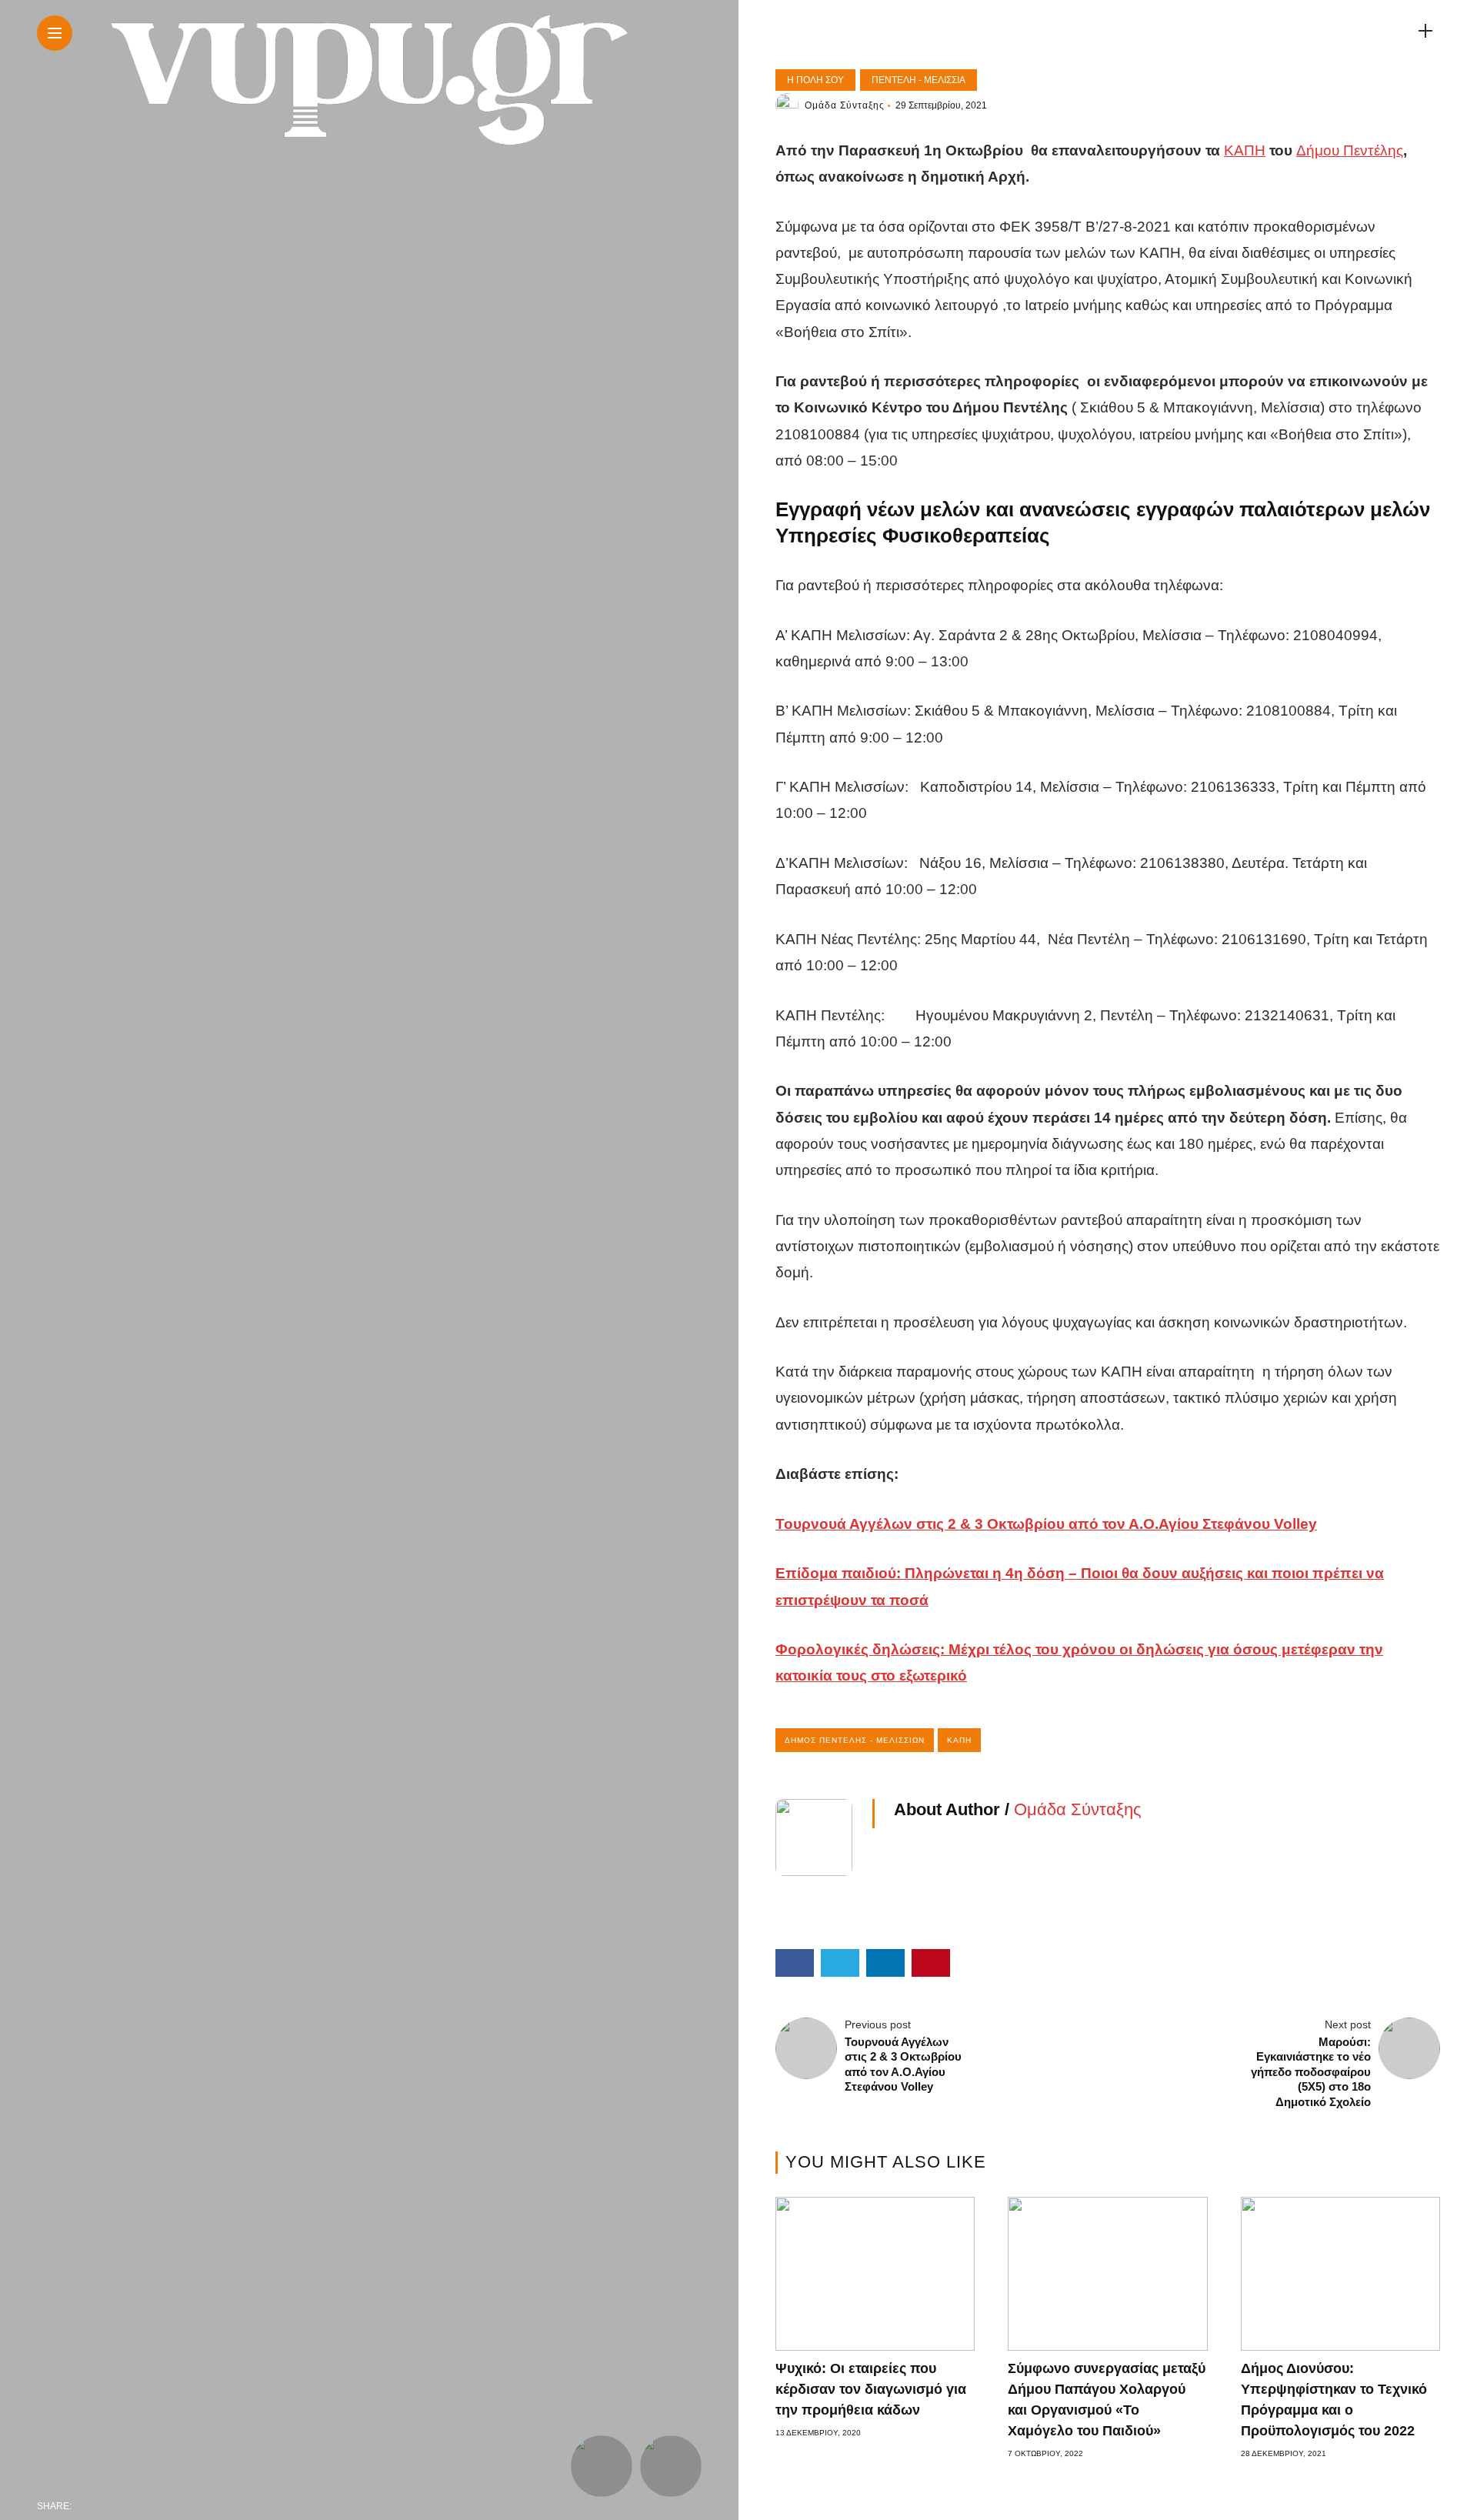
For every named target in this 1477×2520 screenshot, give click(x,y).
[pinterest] (185, 2506)
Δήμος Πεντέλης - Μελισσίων (855, 1740)
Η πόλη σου (815, 80)
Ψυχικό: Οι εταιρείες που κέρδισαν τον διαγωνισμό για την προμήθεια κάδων (871, 2389)
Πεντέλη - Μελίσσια (919, 80)
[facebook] (88, 2506)
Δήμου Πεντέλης (1350, 150)
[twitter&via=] (120, 2506)
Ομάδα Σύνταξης (845, 105)
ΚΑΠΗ (1245, 150)
